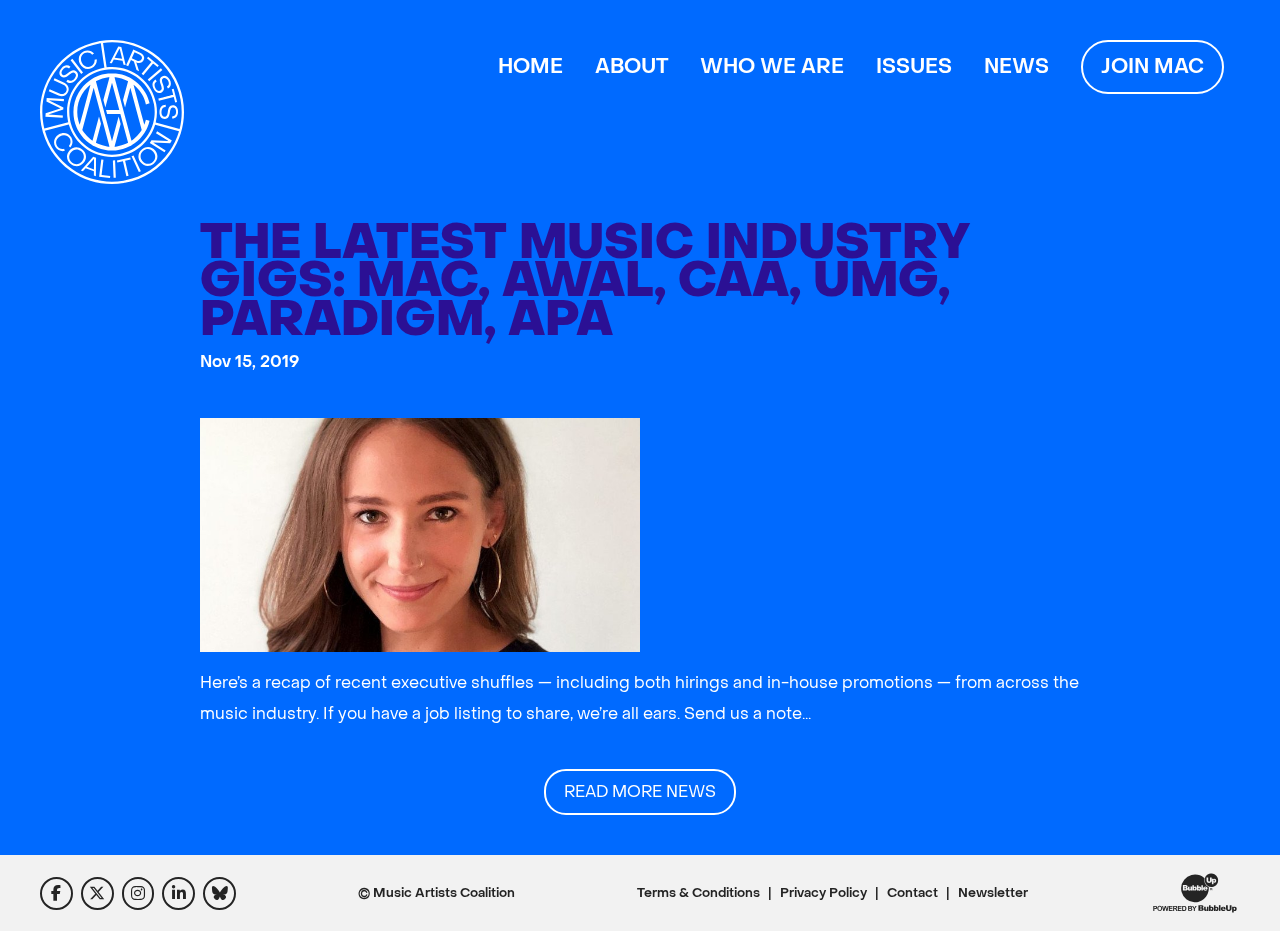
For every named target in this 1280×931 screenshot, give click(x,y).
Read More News (640, 791)
